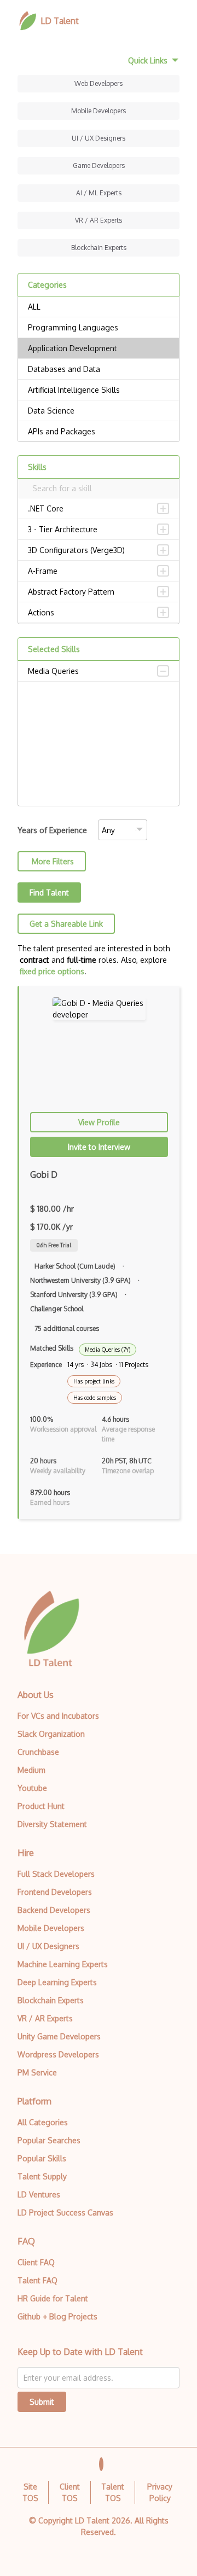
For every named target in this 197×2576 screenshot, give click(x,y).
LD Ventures (39, 2194)
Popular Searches (49, 2140)
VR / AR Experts (99, 220)
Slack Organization (51, 1734)
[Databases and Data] (99, 369)
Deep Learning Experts (57, 1982)
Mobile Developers (99, 111)
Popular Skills (42, 2158)
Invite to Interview (99, 1147)
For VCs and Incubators (58, 1716)
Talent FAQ (37, 2280)
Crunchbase (38, 1752)
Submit (42, 2402)
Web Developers (99, 83)
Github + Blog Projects (57, 2316)
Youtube (32, 1788)
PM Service (37, 2072)
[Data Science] (99, 411)
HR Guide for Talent (53, 2298)
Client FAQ (36, 2262)
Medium (31, 1770)
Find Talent (49, 892)
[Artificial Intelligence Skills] (99, 390)
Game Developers (99, 165)
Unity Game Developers (59, 2036)
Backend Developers (54, 1910)
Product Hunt (41, 1806)
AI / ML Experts (99, 193)
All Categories (43, 2122)
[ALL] (99, 307)
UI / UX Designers (99, 138)
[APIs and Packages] (99, 432)
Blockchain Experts (99, 248)
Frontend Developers (55, 1892)
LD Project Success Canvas (65, 2212)
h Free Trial (54, 1245)
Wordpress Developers (58, 2054)
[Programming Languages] (99, 328)
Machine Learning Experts (63, 1964)
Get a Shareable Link (66, 924)
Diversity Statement (52, 1824)
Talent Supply (42, 2176)
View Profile (99, 1122)
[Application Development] (99, 348)
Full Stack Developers (56, 1874)
